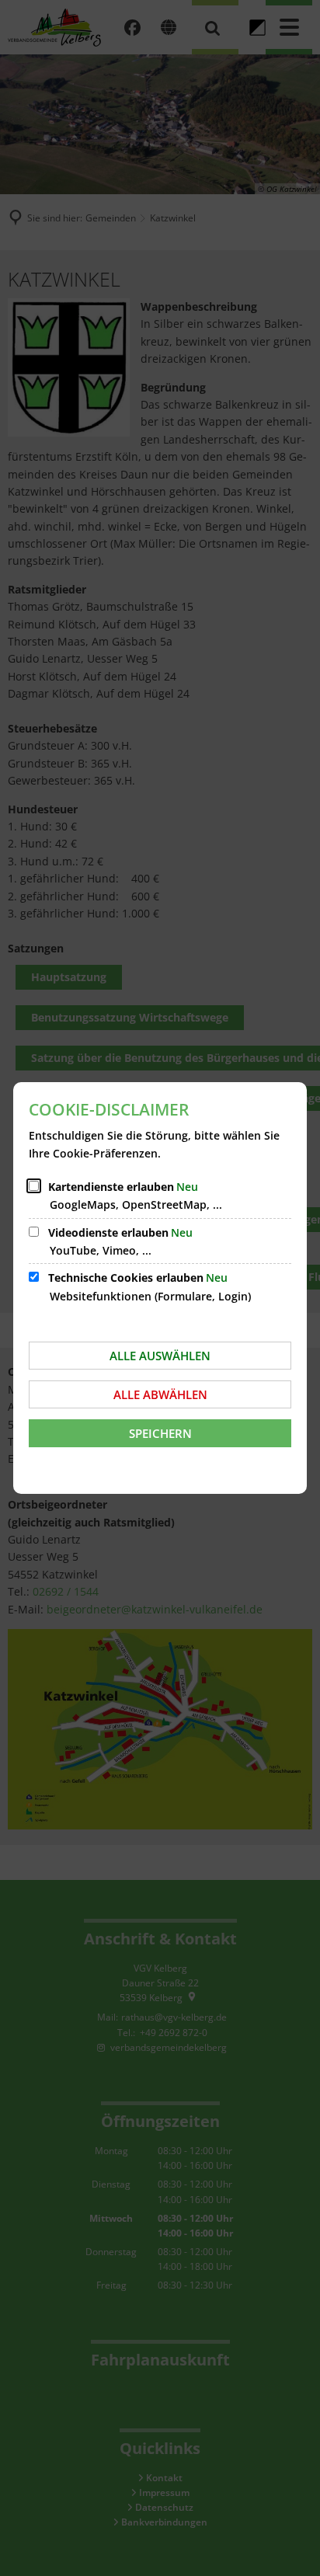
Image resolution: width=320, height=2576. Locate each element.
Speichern (160, 1433)
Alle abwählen (160, 1394)
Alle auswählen (160, 1356)
